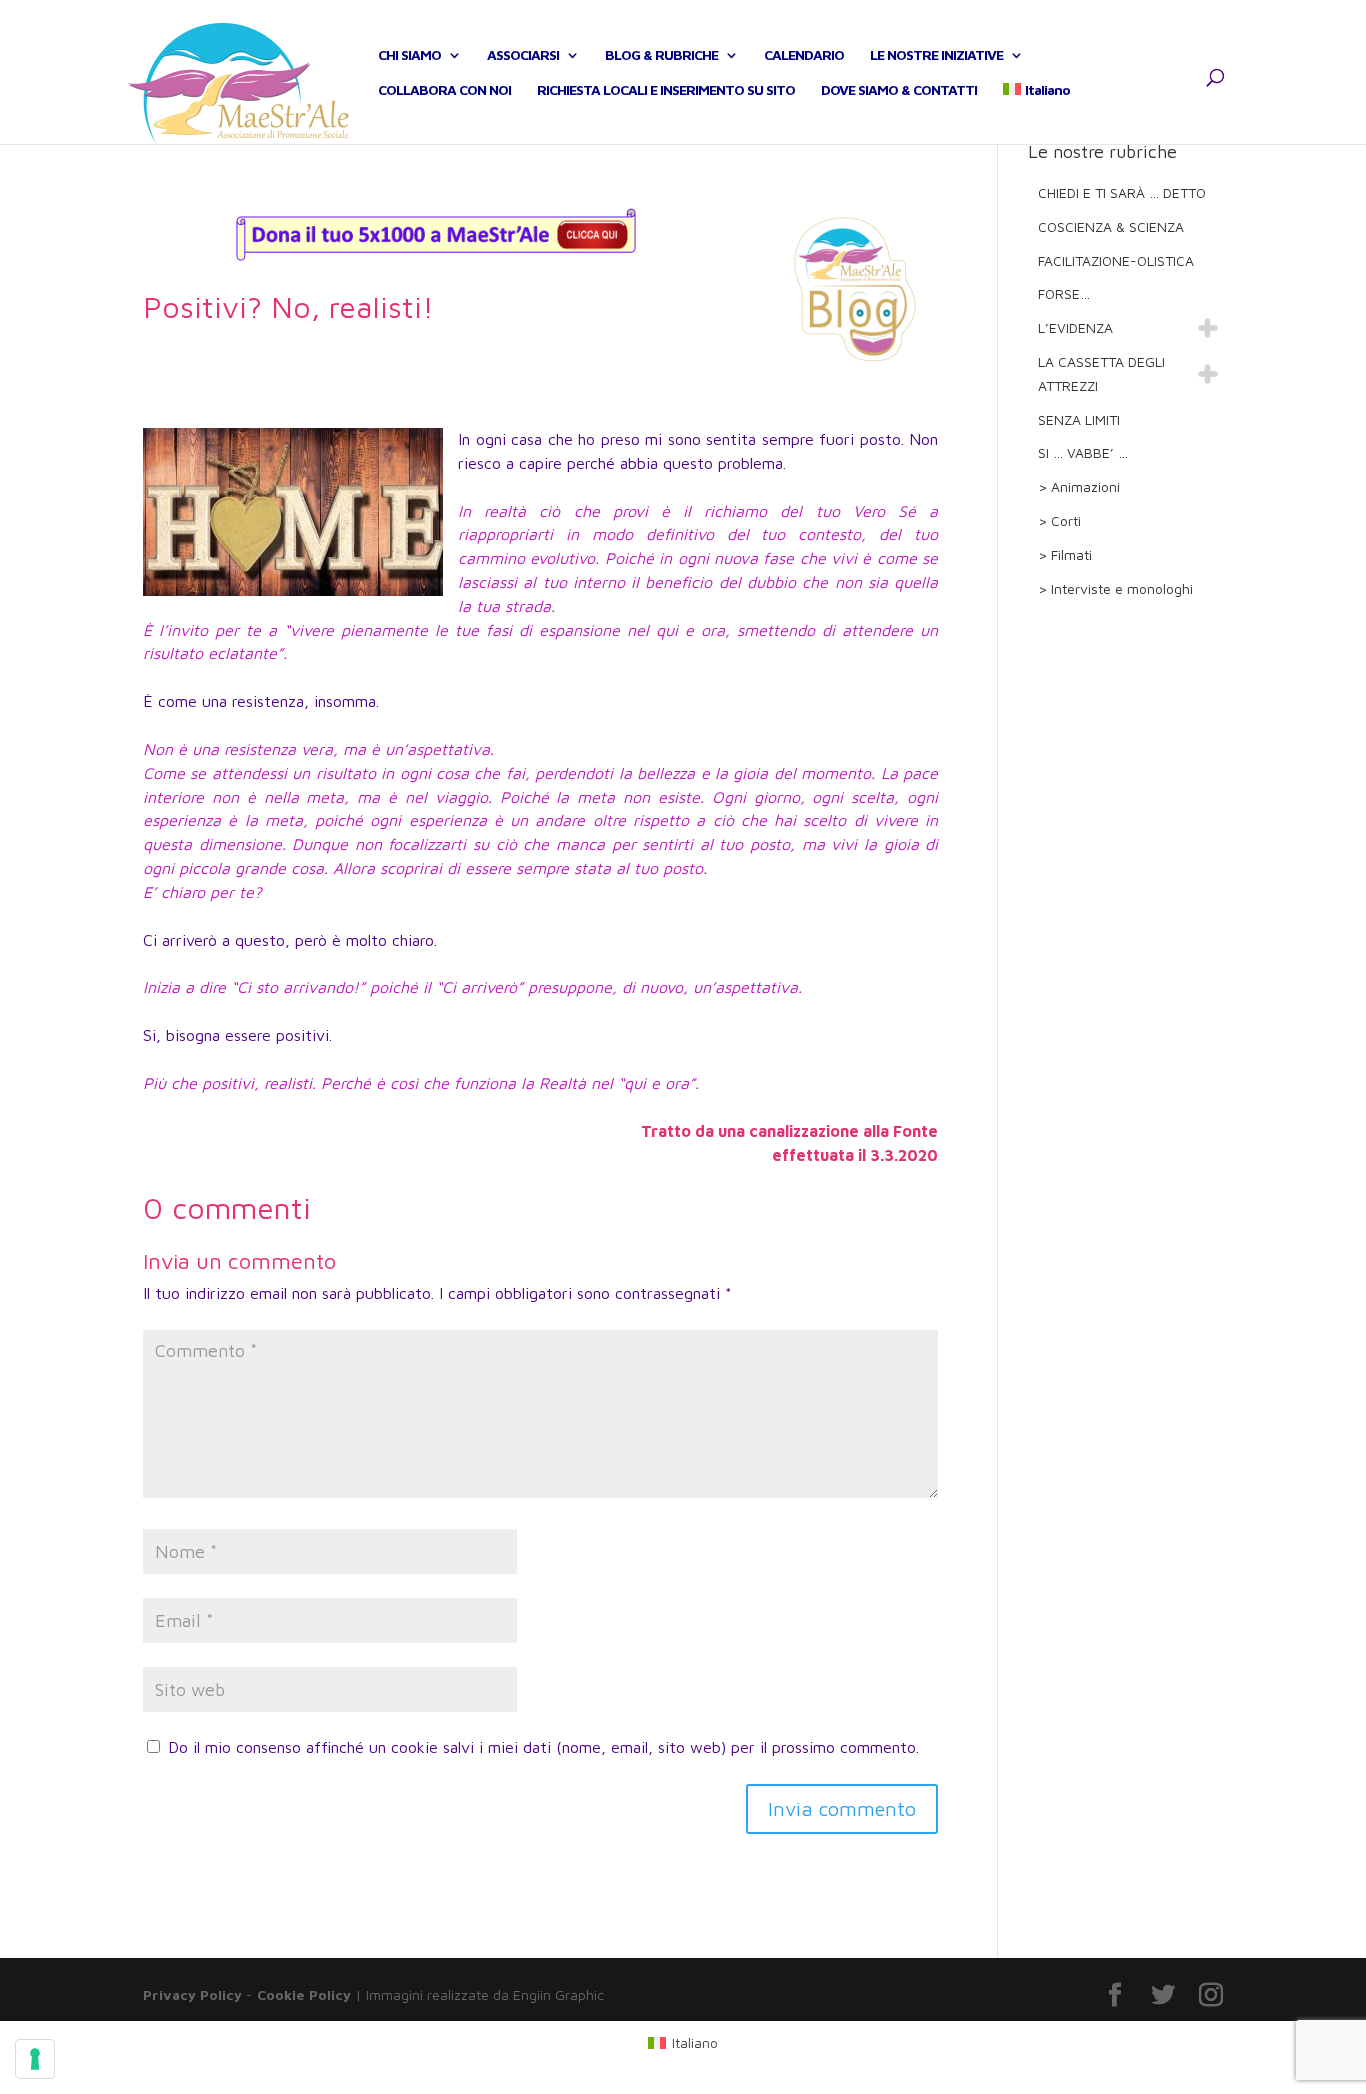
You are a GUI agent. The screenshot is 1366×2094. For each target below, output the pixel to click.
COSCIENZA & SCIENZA (1111, 226)
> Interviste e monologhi (1115, 588)
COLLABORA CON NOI (444, 90)
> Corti (1059, 520)
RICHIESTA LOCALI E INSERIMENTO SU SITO (666, 90)
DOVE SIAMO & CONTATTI (899, 90)
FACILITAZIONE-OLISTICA (1116, 260)
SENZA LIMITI (1079, 419)
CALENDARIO (804, 55)
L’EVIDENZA (1075, 327)
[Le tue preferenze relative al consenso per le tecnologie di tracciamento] (35, 2059)
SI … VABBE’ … (1083, 452)
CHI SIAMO (409, 55)
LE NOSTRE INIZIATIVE (936, 55)
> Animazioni (1079, 486)
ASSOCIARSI (523, 55)
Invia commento (842, 1808)
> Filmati (1065, 554)
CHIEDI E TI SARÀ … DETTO (1122, 192)
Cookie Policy (304, 1994)
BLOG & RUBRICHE (661, 55)
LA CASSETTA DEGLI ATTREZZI (1101, 373)
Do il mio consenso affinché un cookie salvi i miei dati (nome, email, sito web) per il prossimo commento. (543, 1747)
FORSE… (1064, 293)
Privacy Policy (192, 1994)
